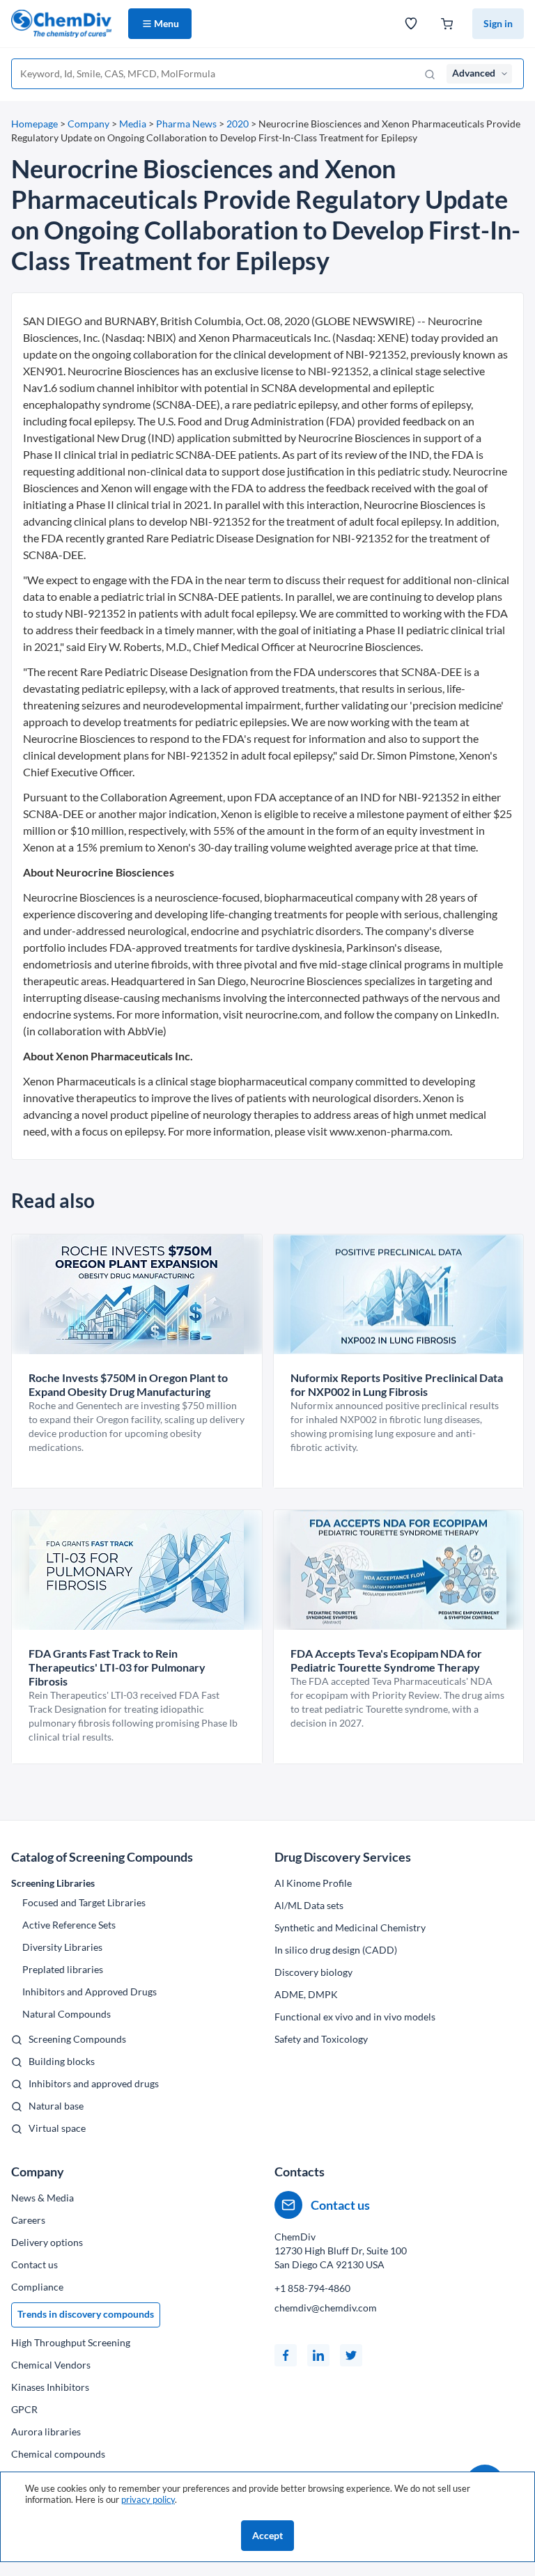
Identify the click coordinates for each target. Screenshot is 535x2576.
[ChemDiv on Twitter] (351, 2355)
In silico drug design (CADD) (336, 1950)
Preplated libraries (63, 1969)
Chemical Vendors (51, 2365)
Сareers (28, 2220)
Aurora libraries (46, 2432)
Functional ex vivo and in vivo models (355, 2017)
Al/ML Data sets (309, 1905)
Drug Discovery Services (343, 1857)
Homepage (34, 124)
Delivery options (47, 2242)
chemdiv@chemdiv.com (326, 2308)
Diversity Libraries (62, 1947)
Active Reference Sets (69, 1925)
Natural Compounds (67, 2014)
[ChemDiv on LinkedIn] (318, 2355)
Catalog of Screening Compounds (102, 1857)
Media (133, 124)
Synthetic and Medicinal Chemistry (350, 1927)
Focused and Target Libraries (84, 1902)
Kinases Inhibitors (50, 2387)
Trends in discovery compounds (86, 2314)
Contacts (300, 2171)
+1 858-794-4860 (312, 2288)
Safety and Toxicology (321, 2039)
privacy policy (148, 2499)
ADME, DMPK (306, 1994)
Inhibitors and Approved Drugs (90, 1992)
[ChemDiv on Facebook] (286, 2355)
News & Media (42, 2198)
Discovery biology (313, 1972)
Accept (267, 2535)
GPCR (24, 2409)
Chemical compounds (58, 2454)
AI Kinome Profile (313, 1883)
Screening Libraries (53, 1883)
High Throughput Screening (71, 2342)
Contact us (34, 2264)
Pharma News (186, 124)
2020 (238, 124)
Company (88, 124)
